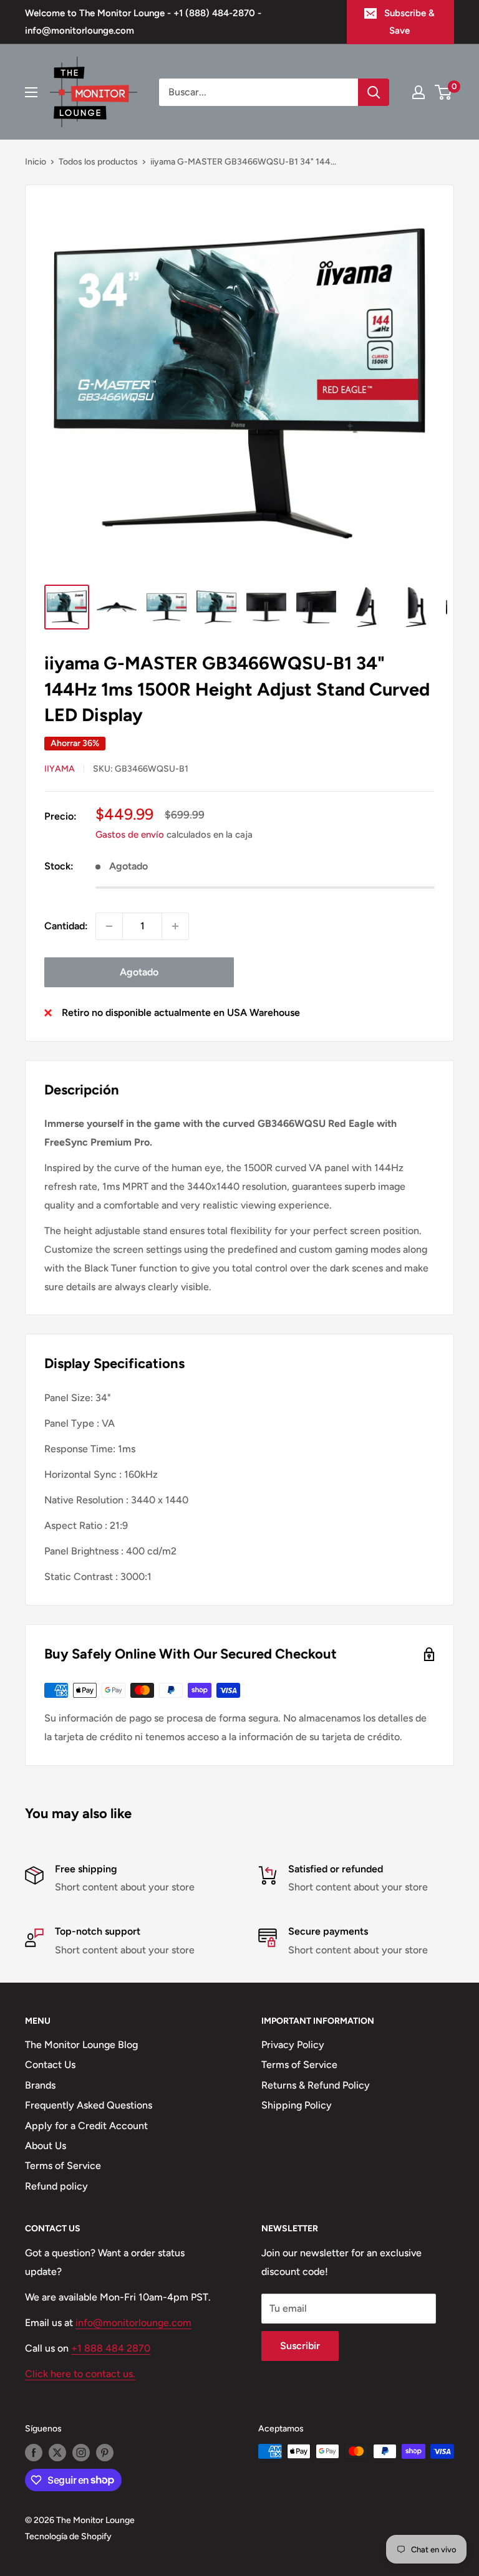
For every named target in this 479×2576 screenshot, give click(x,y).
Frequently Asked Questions (89, 2105)
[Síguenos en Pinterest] (105, 2453)
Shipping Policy (297, 2105)
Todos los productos (98, 162)
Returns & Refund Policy (316, 2085)
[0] (444, 92)
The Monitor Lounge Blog (81, 2045)
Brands (40, 2085)
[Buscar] (374, 92)
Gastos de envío (130, 835)
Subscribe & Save (409, 22)
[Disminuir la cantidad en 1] (109, 926)
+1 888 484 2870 (111, 2348)
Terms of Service (63, 2166)
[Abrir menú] (31, 92)
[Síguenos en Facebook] (34, 2453)
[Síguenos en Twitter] (57, 2453)
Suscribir (300, 2346)
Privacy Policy (293, 2045)
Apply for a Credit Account (86, 2126)
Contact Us (50, 2065)
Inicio (36, 162)
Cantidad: (66, 926)
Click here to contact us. (80, 2374)
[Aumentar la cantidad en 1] (175, 926)
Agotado (139, 972)
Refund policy (56, 2186)
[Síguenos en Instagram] (81, 2453)
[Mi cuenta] (419, 92)
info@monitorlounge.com (133, 2323)
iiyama (60, 769)
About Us (46, 2146)
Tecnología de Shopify (68, 2536)
